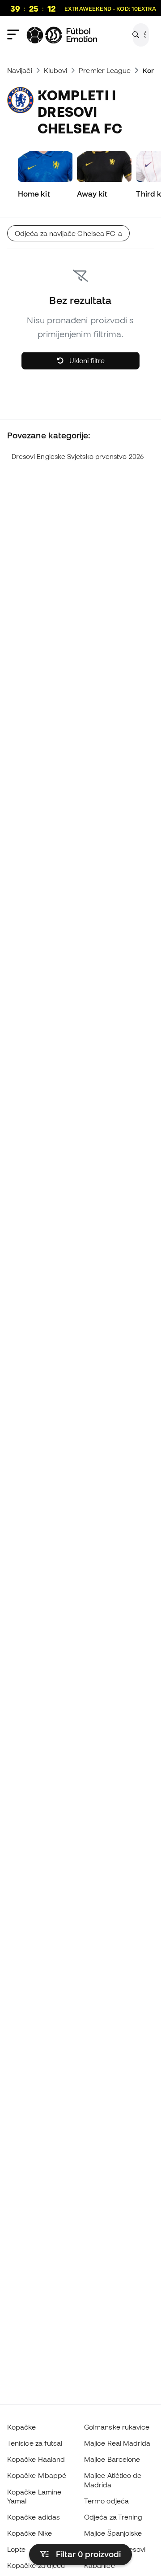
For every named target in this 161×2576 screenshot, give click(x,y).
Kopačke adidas (34, 2517)
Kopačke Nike (30, 2533)
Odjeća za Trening (113, 2517)
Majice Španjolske (113, 2533)
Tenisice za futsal (35, 2443)
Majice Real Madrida (117, 2443)
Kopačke (22, 2427)
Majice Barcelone (112, 2459)
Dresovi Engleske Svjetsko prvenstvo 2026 (78, 456)
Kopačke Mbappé (37, 2475)
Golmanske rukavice (117, 2427)
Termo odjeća (106, 2501)
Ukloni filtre (86, 360)
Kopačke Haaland (36, 2459)
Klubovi (56, 70)
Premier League (105, 70)
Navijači (20, 70)
